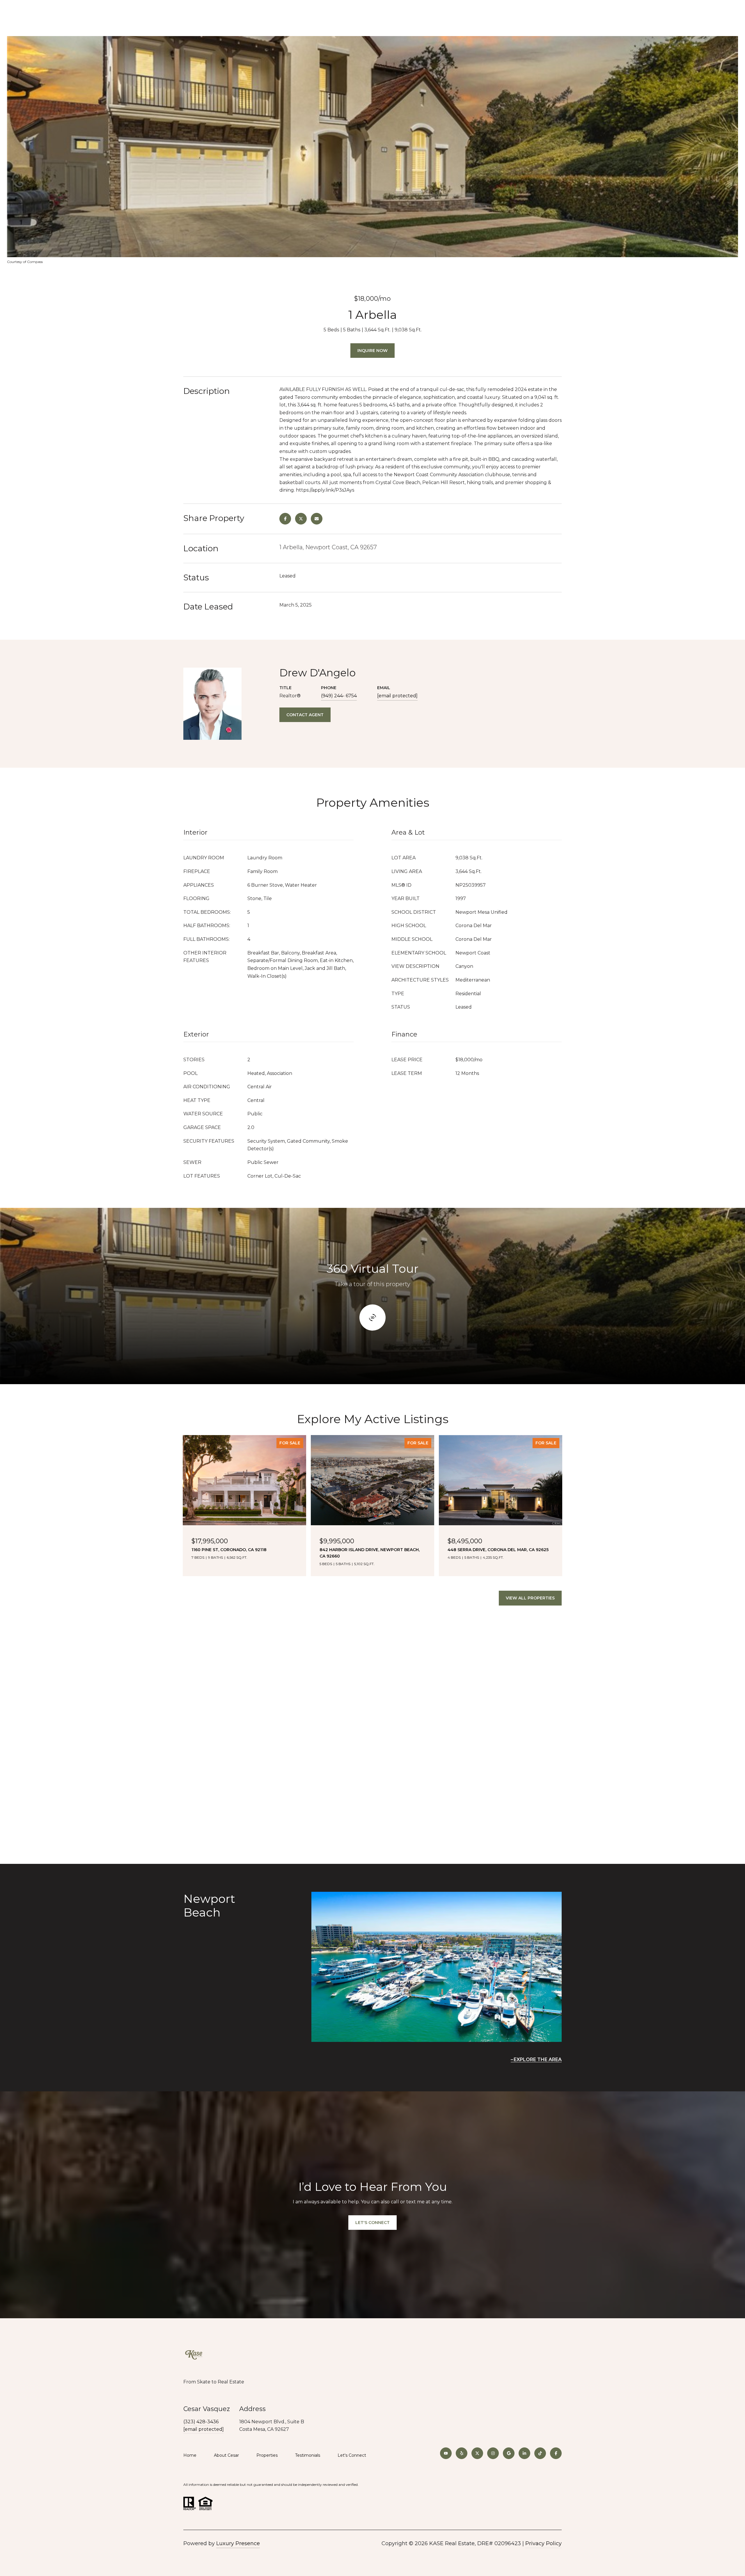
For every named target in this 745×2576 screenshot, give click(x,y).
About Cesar (226, 2455)
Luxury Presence (238, 2543)
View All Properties (530, 1598)
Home (190, 2455)
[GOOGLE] (509, 2453)
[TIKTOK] (540, 2453)
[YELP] (462, 2453)
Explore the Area (538, 2059)
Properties (267, 2455)
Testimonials (308, 2455)
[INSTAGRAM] (493, 2453)
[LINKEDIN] (524, 2453)
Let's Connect (352, 2455)
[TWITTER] (477, 2453)
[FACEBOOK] (556, 2453)
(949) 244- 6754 (339, 696)
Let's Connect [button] (372, 2223)
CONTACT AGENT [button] (305, 715)
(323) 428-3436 (201, 2422)
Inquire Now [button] (372, 351)
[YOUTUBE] (446, 2453)
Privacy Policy (543, 2543)
